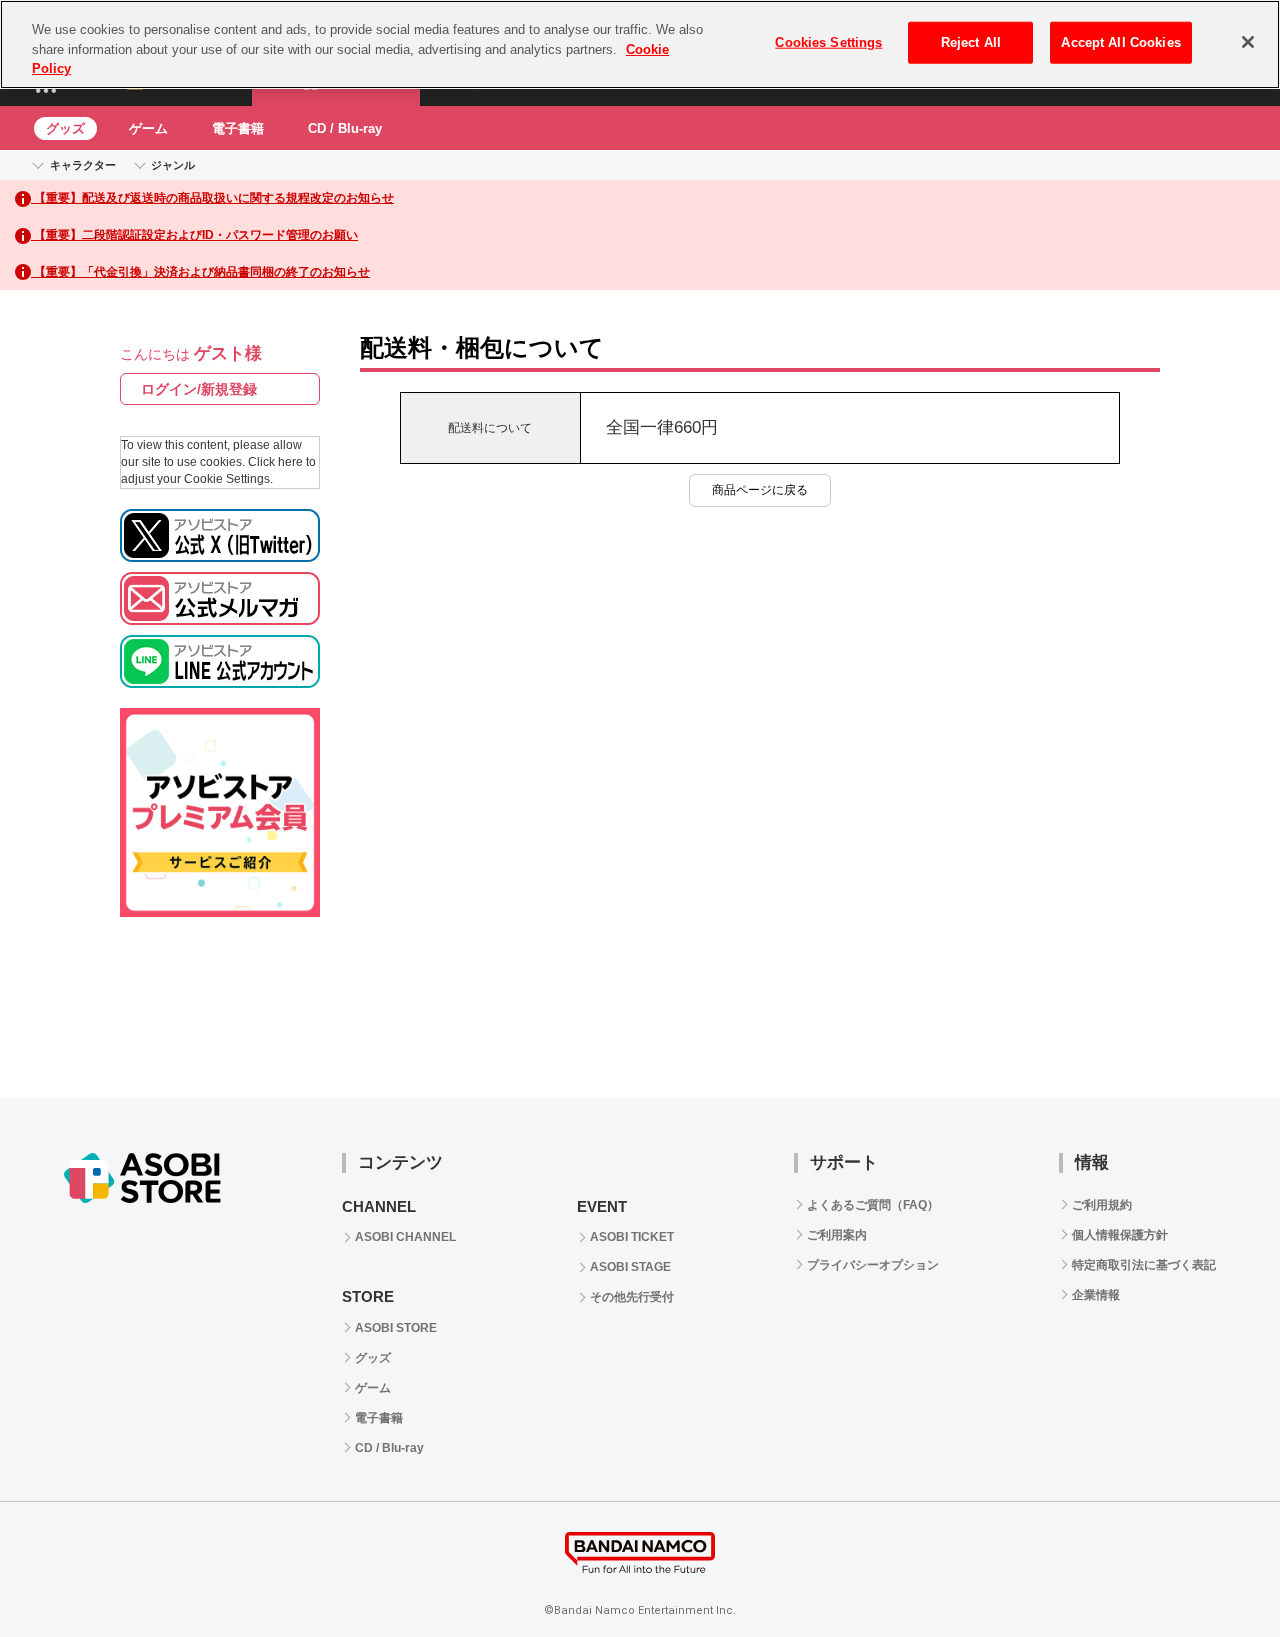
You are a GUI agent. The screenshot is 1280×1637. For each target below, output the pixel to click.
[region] (640, 44)
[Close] (1248, 42)
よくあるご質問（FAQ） (873, 1205)
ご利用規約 (1102, 1205)
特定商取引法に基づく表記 (1144, 1265)
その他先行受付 (632, 1297)
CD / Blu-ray (345, 128)
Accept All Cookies (1120, 42)
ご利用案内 (837, 1235)
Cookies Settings (828, 42)
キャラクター (83, 165)
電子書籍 (238, 128)
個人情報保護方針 (1120, 1235)
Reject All (971, 42)
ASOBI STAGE (630, 1267)
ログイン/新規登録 (199, 389)
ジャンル (173, 165)
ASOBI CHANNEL (405, 1237)
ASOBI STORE (396, 1328)
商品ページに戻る (760, 490)
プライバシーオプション (873, 1265)
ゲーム (148, 128)
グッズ (65, 128)
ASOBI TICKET (632, 1237)
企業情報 (1096, 1295)
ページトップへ (1215, 1572)
